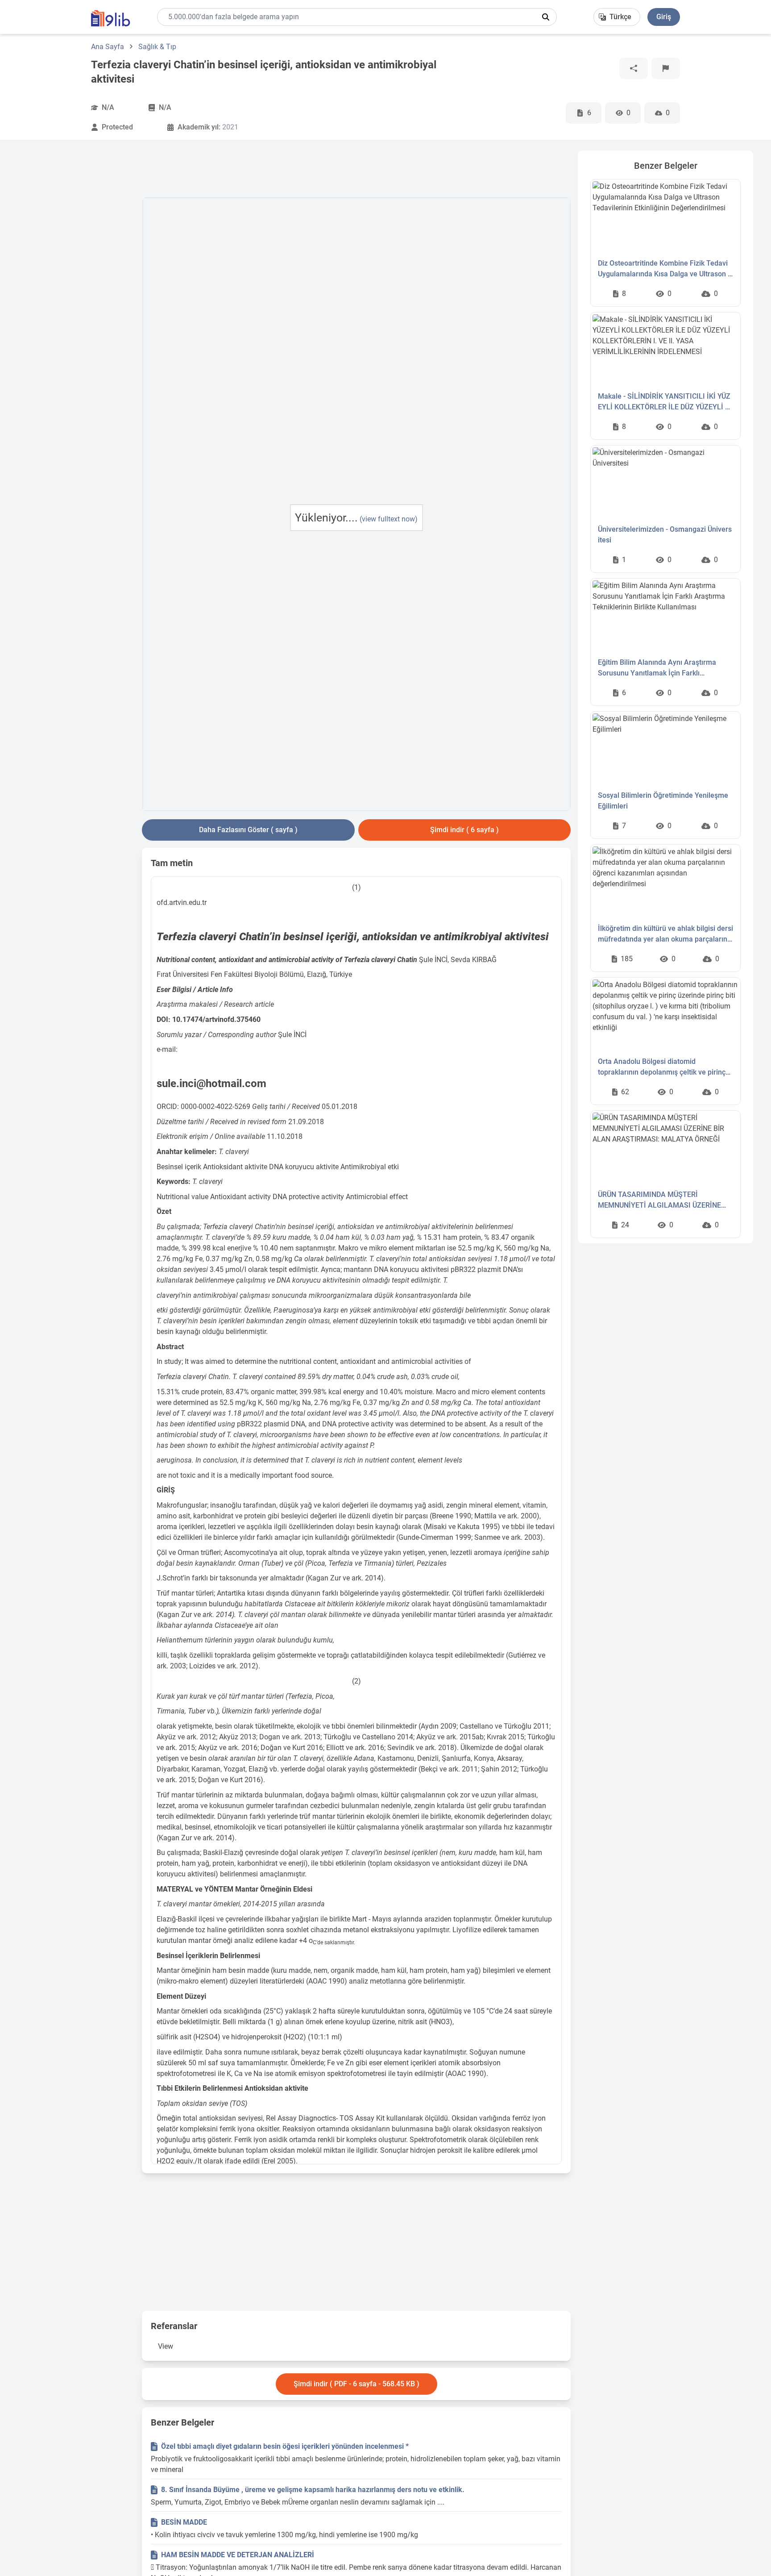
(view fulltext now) (389, 519)
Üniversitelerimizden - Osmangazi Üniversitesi (665, 535)
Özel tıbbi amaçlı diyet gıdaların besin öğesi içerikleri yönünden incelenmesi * (285, 2446)
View (166, 2346)
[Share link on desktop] (634, 68)
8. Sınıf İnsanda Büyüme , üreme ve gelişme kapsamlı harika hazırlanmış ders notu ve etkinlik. (313, 2490)
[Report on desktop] (666, 68)
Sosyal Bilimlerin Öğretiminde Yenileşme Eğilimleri (663, 801)
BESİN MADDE (184, 2522)
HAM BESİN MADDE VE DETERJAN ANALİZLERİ (238, 2555)
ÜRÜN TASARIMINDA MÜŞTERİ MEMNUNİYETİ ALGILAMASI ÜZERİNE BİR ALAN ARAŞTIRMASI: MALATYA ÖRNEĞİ (659, 1200)
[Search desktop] (546, 17)
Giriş (664, 17)
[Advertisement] (76, 284)
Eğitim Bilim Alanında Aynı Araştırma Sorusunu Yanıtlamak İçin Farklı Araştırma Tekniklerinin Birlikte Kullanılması (657, 668)
